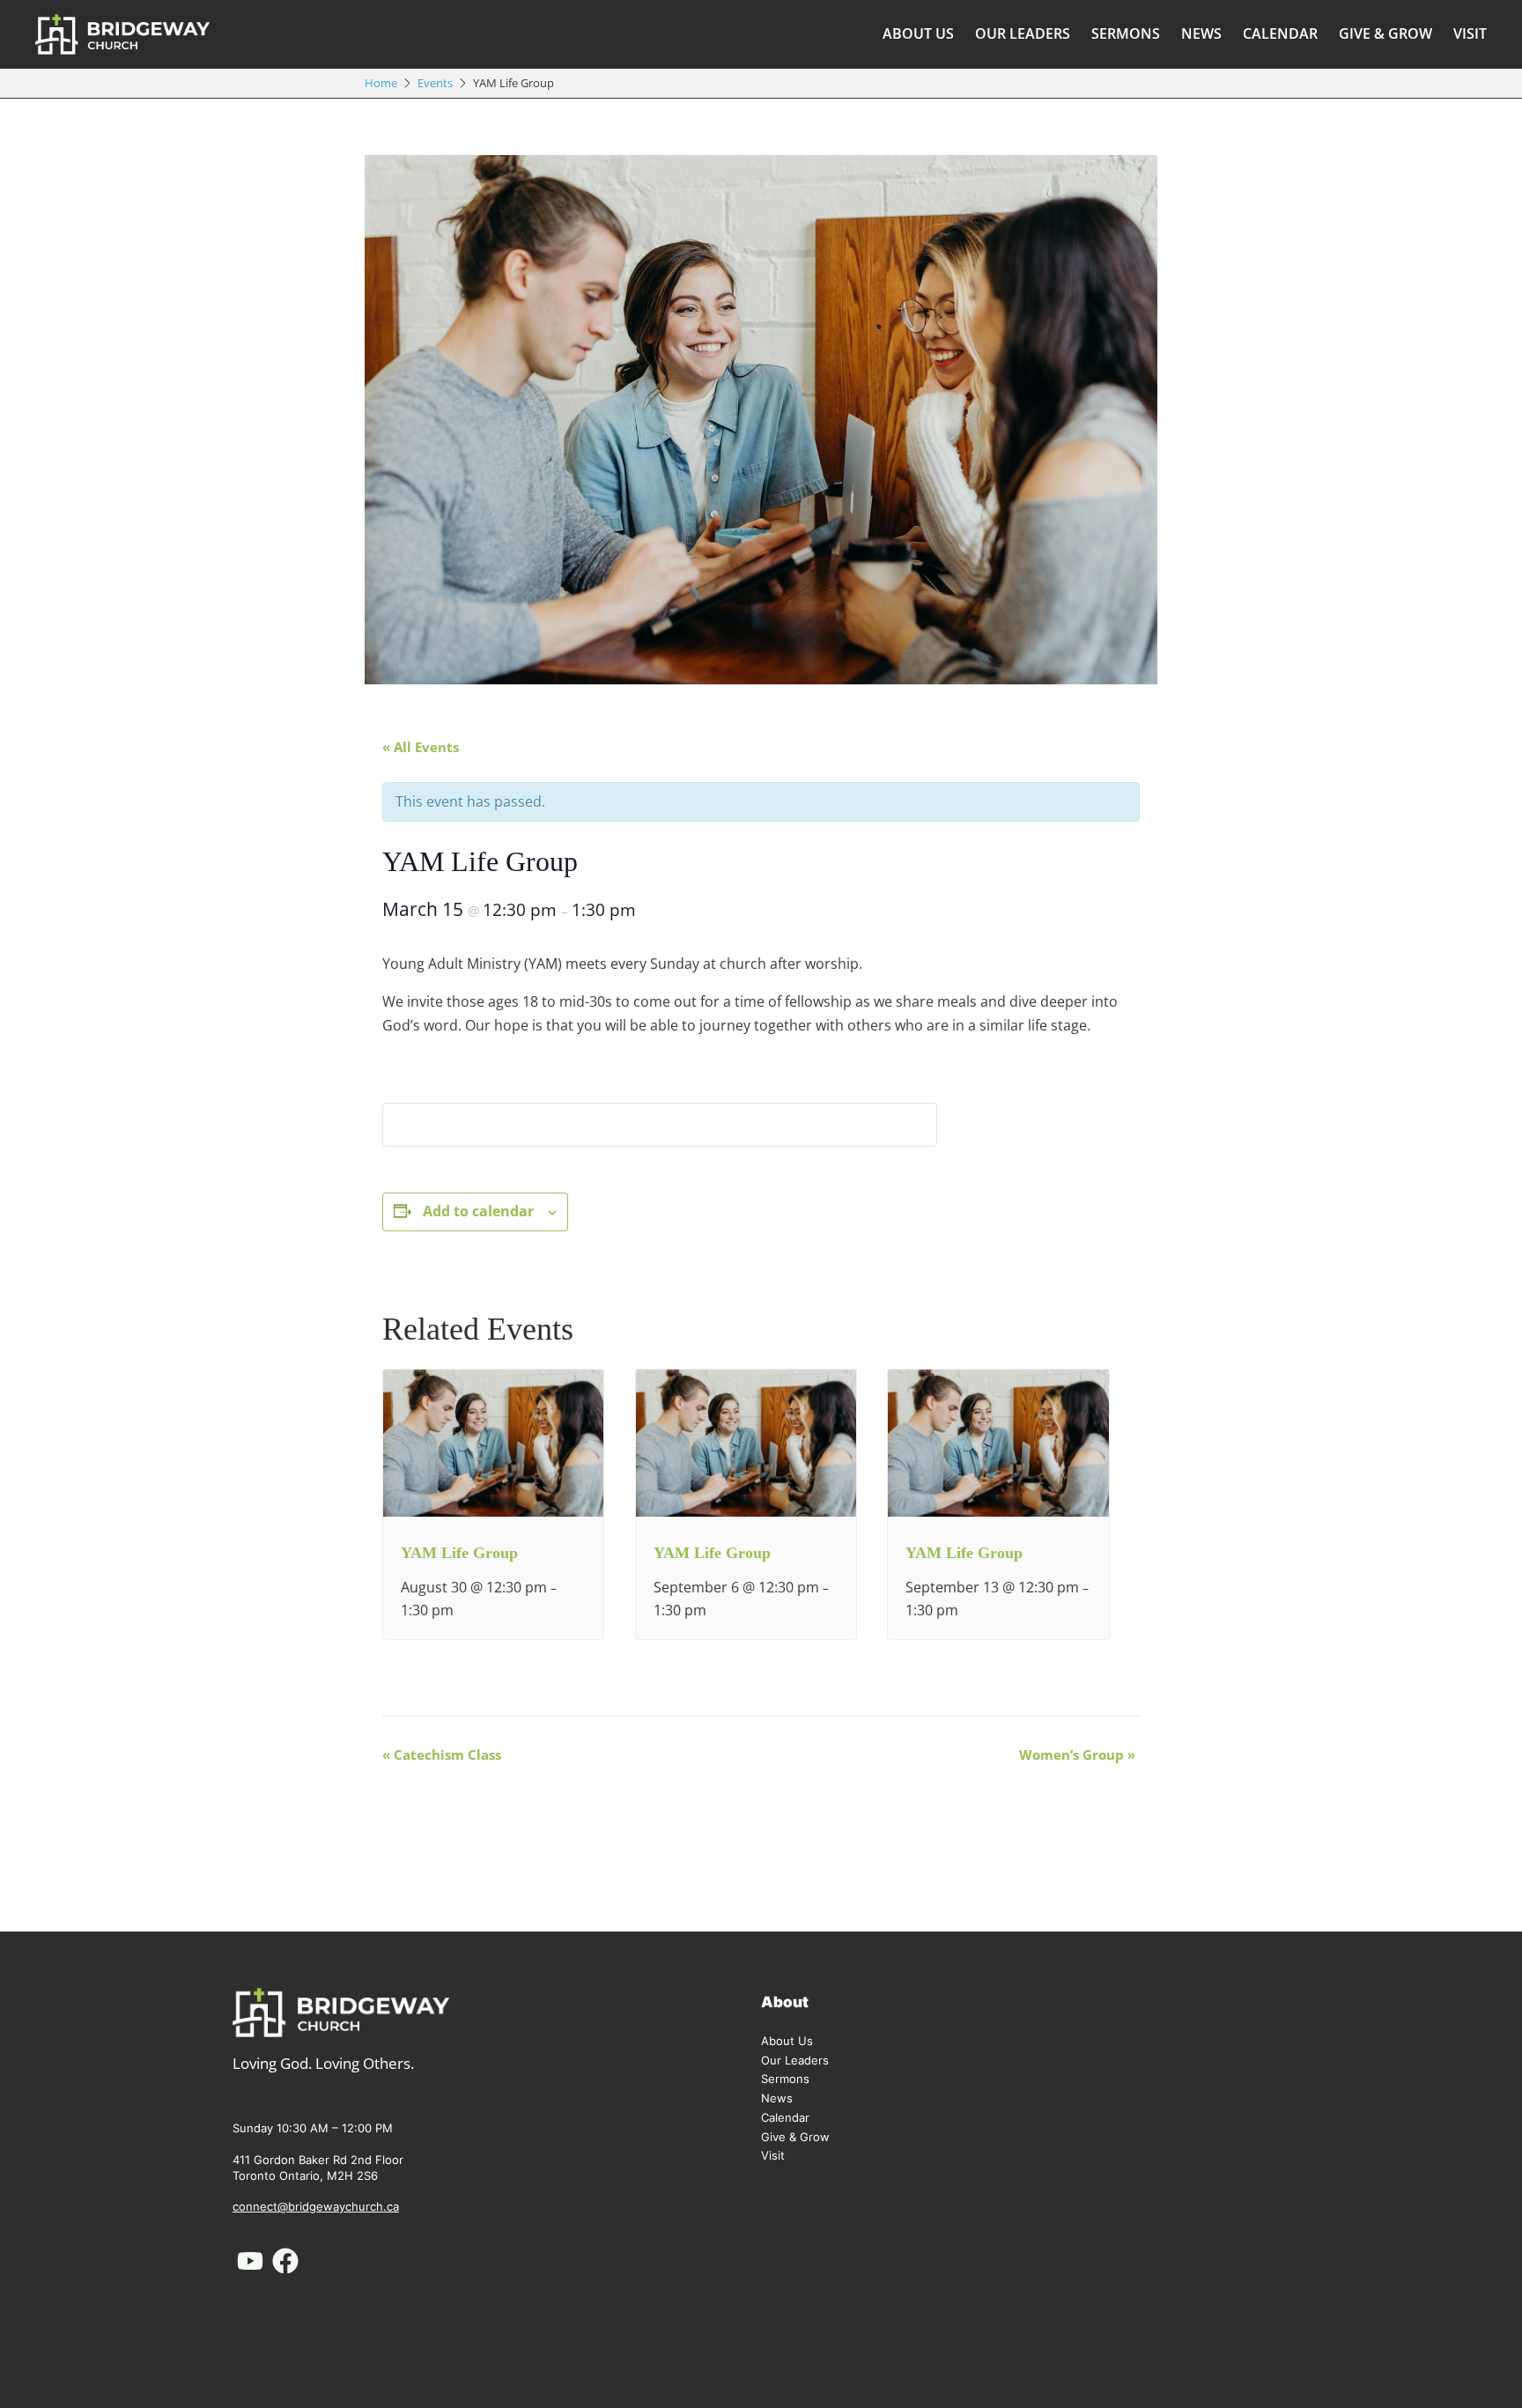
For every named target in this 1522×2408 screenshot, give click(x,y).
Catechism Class (442, 1754)
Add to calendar (478, 1211)
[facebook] (285, 2261)
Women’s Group (1077, 1754)
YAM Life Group (459, 1553)
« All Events (421, 747)
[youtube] (250, 2261)
